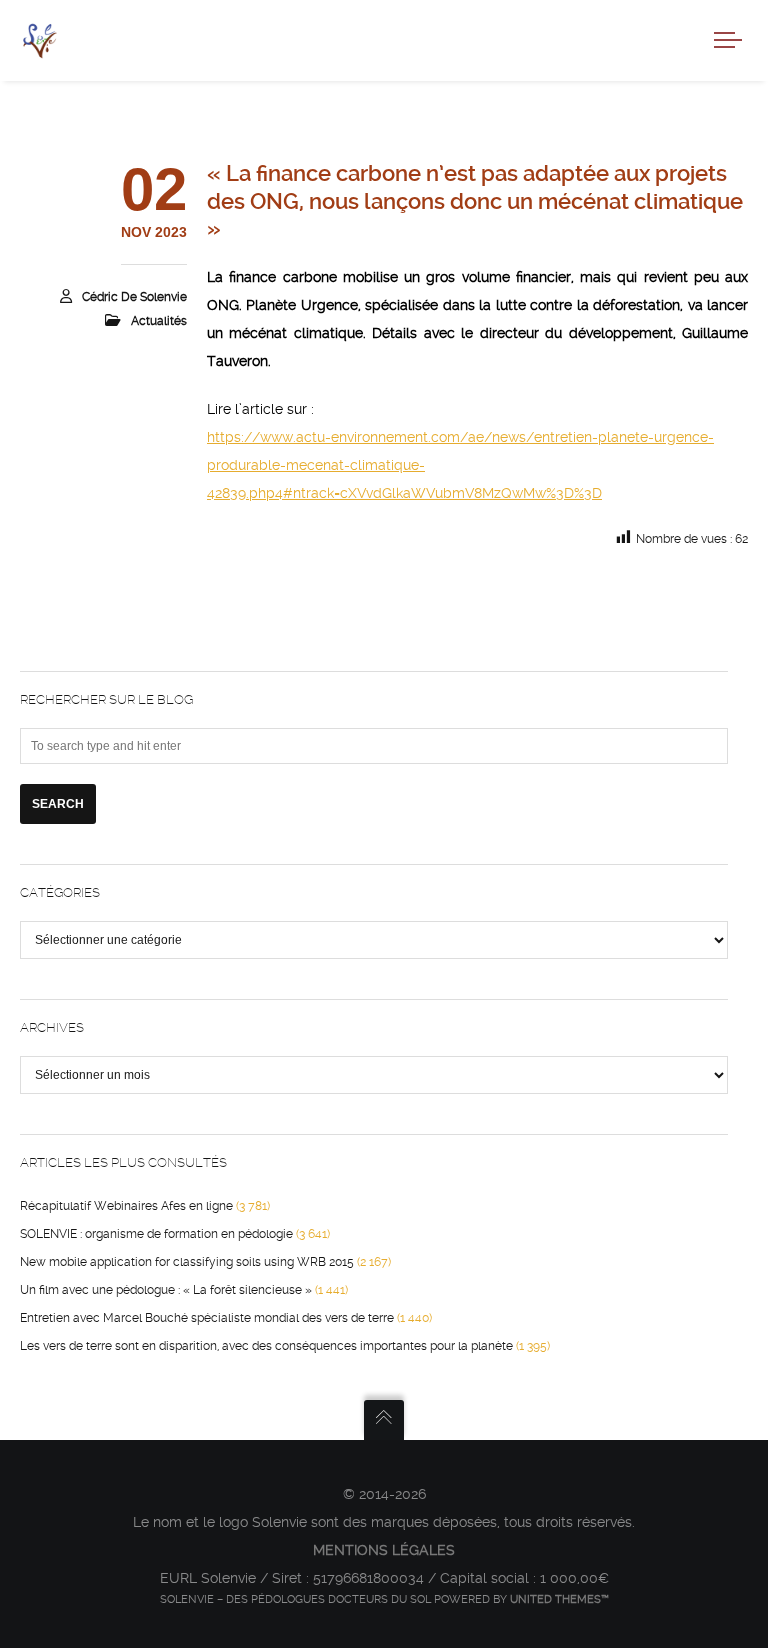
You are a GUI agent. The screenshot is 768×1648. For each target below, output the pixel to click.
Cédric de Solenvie (134, 297)
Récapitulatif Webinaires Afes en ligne (126, 1206)
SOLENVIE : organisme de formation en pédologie (156, 1234)
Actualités (159, 321)
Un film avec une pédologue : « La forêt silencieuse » (166, 1290)
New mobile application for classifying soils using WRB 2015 (187, 1262)
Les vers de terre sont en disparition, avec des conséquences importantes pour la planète (266, 1346)
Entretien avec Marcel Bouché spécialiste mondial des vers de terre (207, 1318)
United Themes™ (559, 1599)
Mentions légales (384, 1550)
